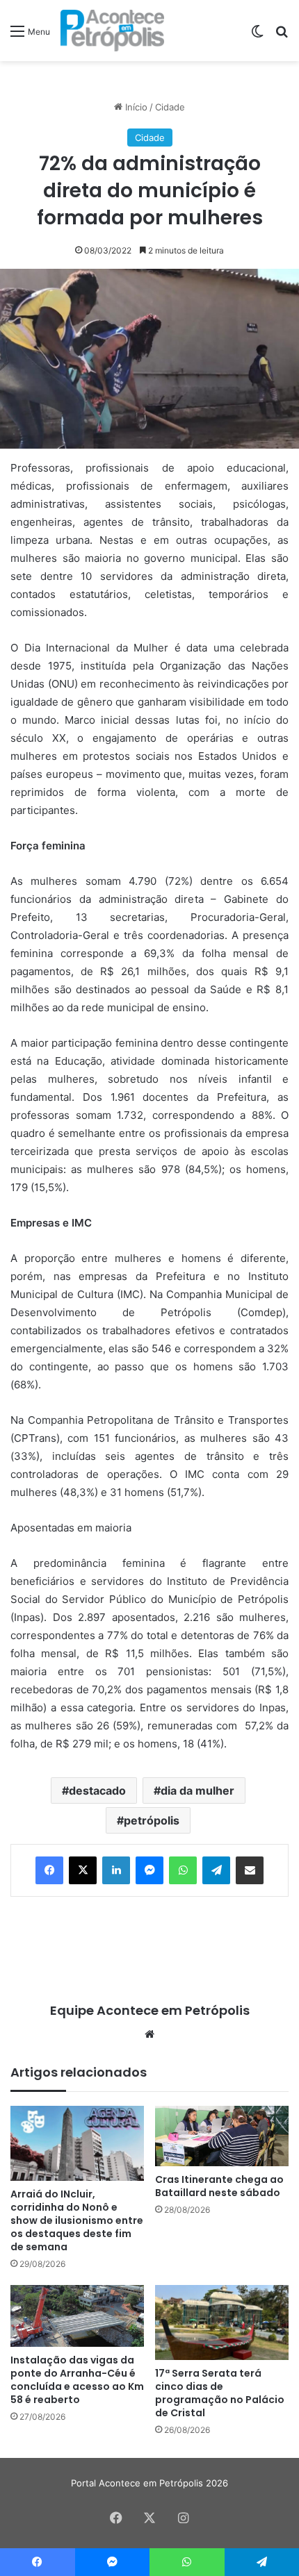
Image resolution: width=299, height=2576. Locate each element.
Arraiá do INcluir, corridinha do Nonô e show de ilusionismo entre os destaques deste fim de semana (77, 2220)
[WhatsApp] (183, 1870)
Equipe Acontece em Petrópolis (150, 2010)
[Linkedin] (116, 1870)
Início (135, 107)
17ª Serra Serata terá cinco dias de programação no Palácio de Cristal (220, 2393)
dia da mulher (197, 1790)
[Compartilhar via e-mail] (250, 1870)
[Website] (149, 2034)
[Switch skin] (257, 36)
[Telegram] (216, 1870)
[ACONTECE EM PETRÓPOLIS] (112, 31)
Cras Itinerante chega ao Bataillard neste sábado (219, 2186)
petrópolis (152, 1820)
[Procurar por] (282, 36)
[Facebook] (49, 1870)
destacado (97, 1790)
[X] (83, 1870)
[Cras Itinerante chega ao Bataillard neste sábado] (222, 2136)
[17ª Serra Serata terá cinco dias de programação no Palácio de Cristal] (222, 2322)
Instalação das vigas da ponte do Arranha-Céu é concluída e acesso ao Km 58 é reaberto (77, 2380)
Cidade (170, 107)
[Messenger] (149, 1870)
